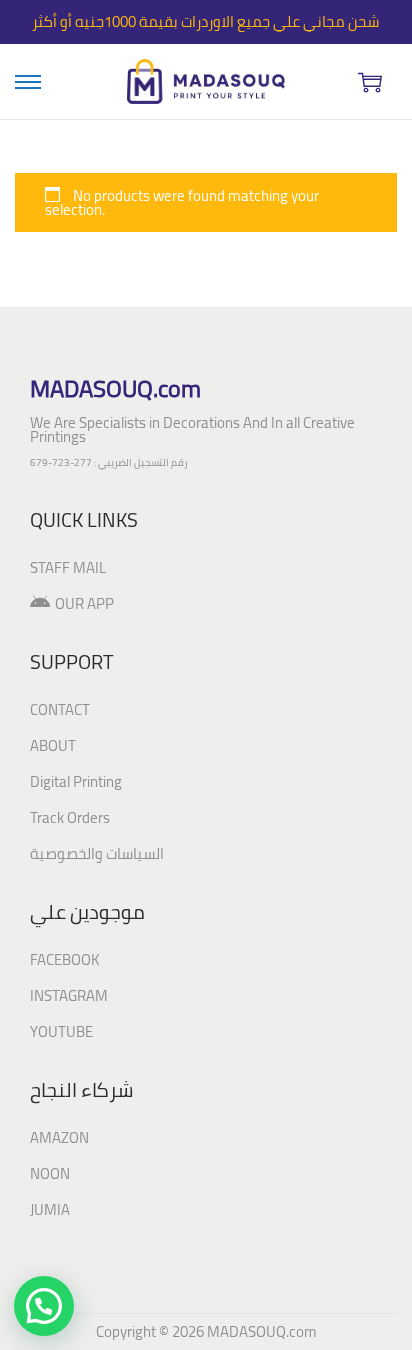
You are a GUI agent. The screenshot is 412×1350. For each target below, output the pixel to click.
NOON (50, 1173)
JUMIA (50, 1209)
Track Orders (70, 817)
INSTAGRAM (69, 995)
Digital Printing (76, 781)
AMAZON (59, 1137)
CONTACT (60, 709)
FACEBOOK (65, 959)
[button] (44, 1306)
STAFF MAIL (68, 567)
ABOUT (53, 745)
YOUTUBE (61, 1031)
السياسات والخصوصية (97, 853)
